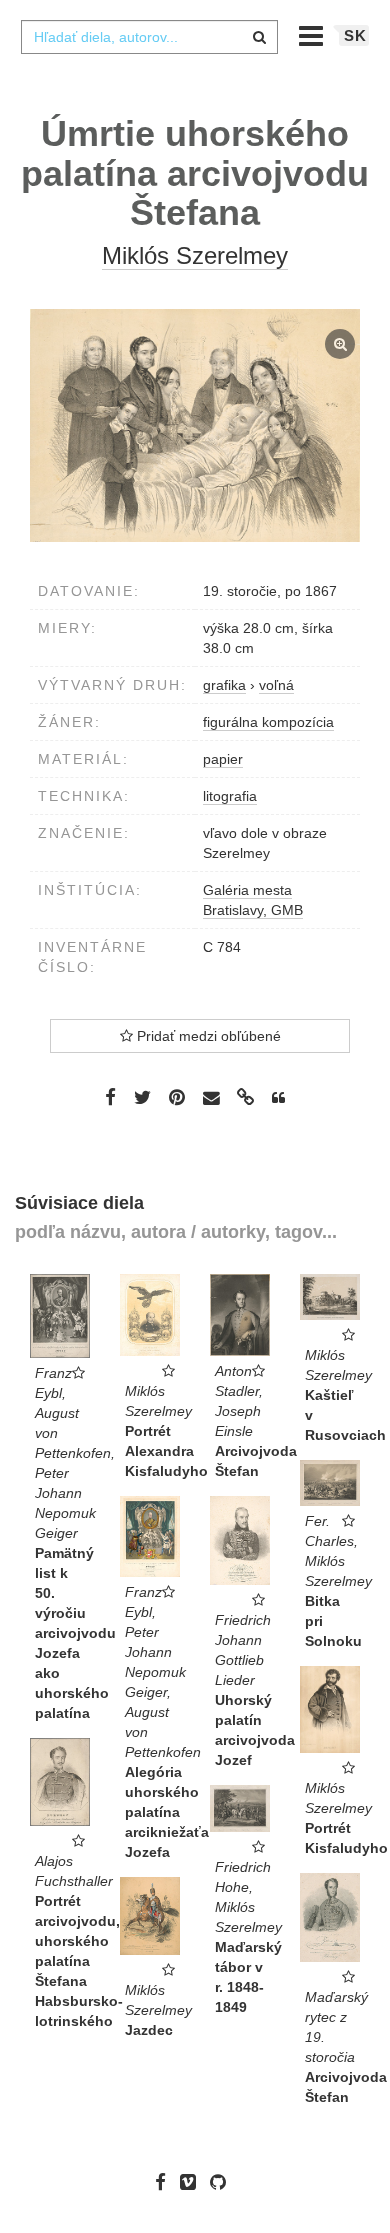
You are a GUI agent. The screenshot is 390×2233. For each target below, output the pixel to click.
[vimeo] (193, 2182)
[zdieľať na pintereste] (177, 1097)
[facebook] (165, 2182)
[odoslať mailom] (211, 1098)
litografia (230, 796)
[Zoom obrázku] (195, 425)
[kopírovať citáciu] (278, 1098)
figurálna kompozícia (268, 722)
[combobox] (149, 37)
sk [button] (355, 35)
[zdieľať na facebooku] (110, 1097)
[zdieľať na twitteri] (142, 1097)
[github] (223, 2182)
